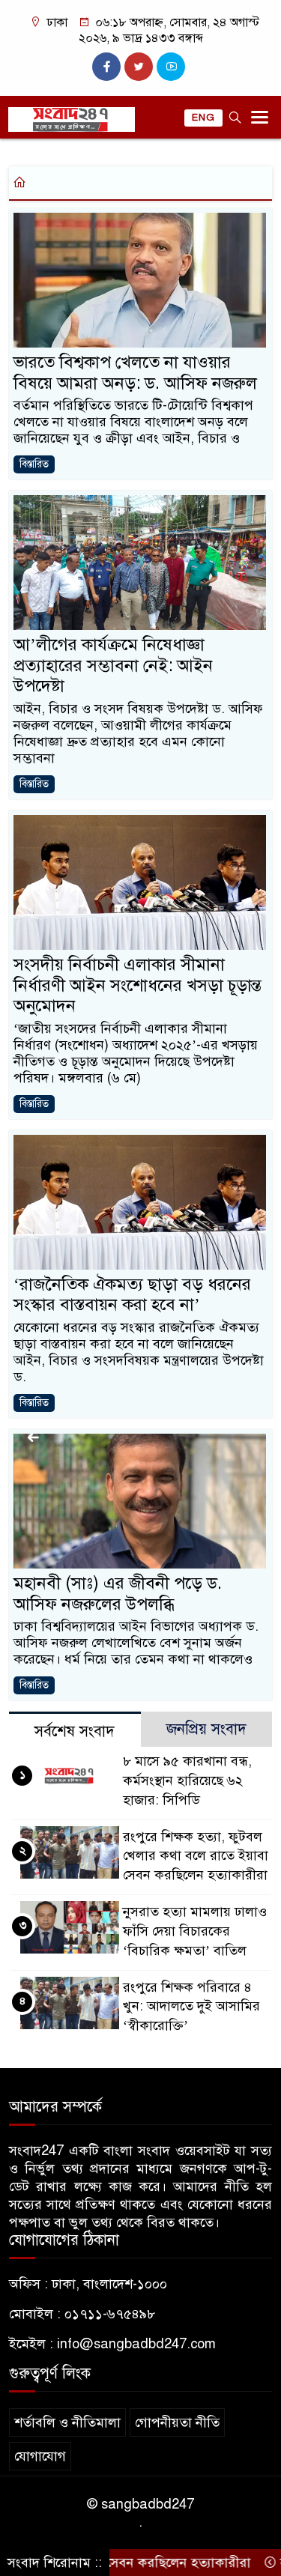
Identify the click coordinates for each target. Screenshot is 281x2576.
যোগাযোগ (40, 2456)
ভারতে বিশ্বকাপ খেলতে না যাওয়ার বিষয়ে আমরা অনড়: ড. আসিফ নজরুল (135, 373)
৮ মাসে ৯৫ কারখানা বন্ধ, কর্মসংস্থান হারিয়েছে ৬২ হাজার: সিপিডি (187, 1781)
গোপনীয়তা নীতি (177, 2422)
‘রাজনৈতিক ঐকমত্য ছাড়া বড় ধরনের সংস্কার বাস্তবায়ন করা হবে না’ (132, 1295)
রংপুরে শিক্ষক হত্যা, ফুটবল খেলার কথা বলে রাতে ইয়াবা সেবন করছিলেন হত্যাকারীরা (196, 1856)
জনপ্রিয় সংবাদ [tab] (206, 1729)
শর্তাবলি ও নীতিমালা (67, 2422)
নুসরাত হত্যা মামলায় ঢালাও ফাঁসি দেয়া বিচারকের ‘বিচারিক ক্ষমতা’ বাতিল (195, 1931)
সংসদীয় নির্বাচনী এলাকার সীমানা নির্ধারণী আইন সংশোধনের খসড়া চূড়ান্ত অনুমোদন (138, 985)
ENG (203, 118)
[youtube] (171, 67)
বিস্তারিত (34, 464)
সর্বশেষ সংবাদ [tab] (75, 1731)
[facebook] (106, 67)
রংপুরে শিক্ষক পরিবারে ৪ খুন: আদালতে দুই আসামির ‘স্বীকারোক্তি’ (191, 2007)
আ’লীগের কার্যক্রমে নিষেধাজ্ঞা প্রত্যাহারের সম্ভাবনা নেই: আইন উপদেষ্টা (113, 665)
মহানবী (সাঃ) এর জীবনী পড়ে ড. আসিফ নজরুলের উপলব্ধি (118, 1594)
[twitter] (139, 67)
